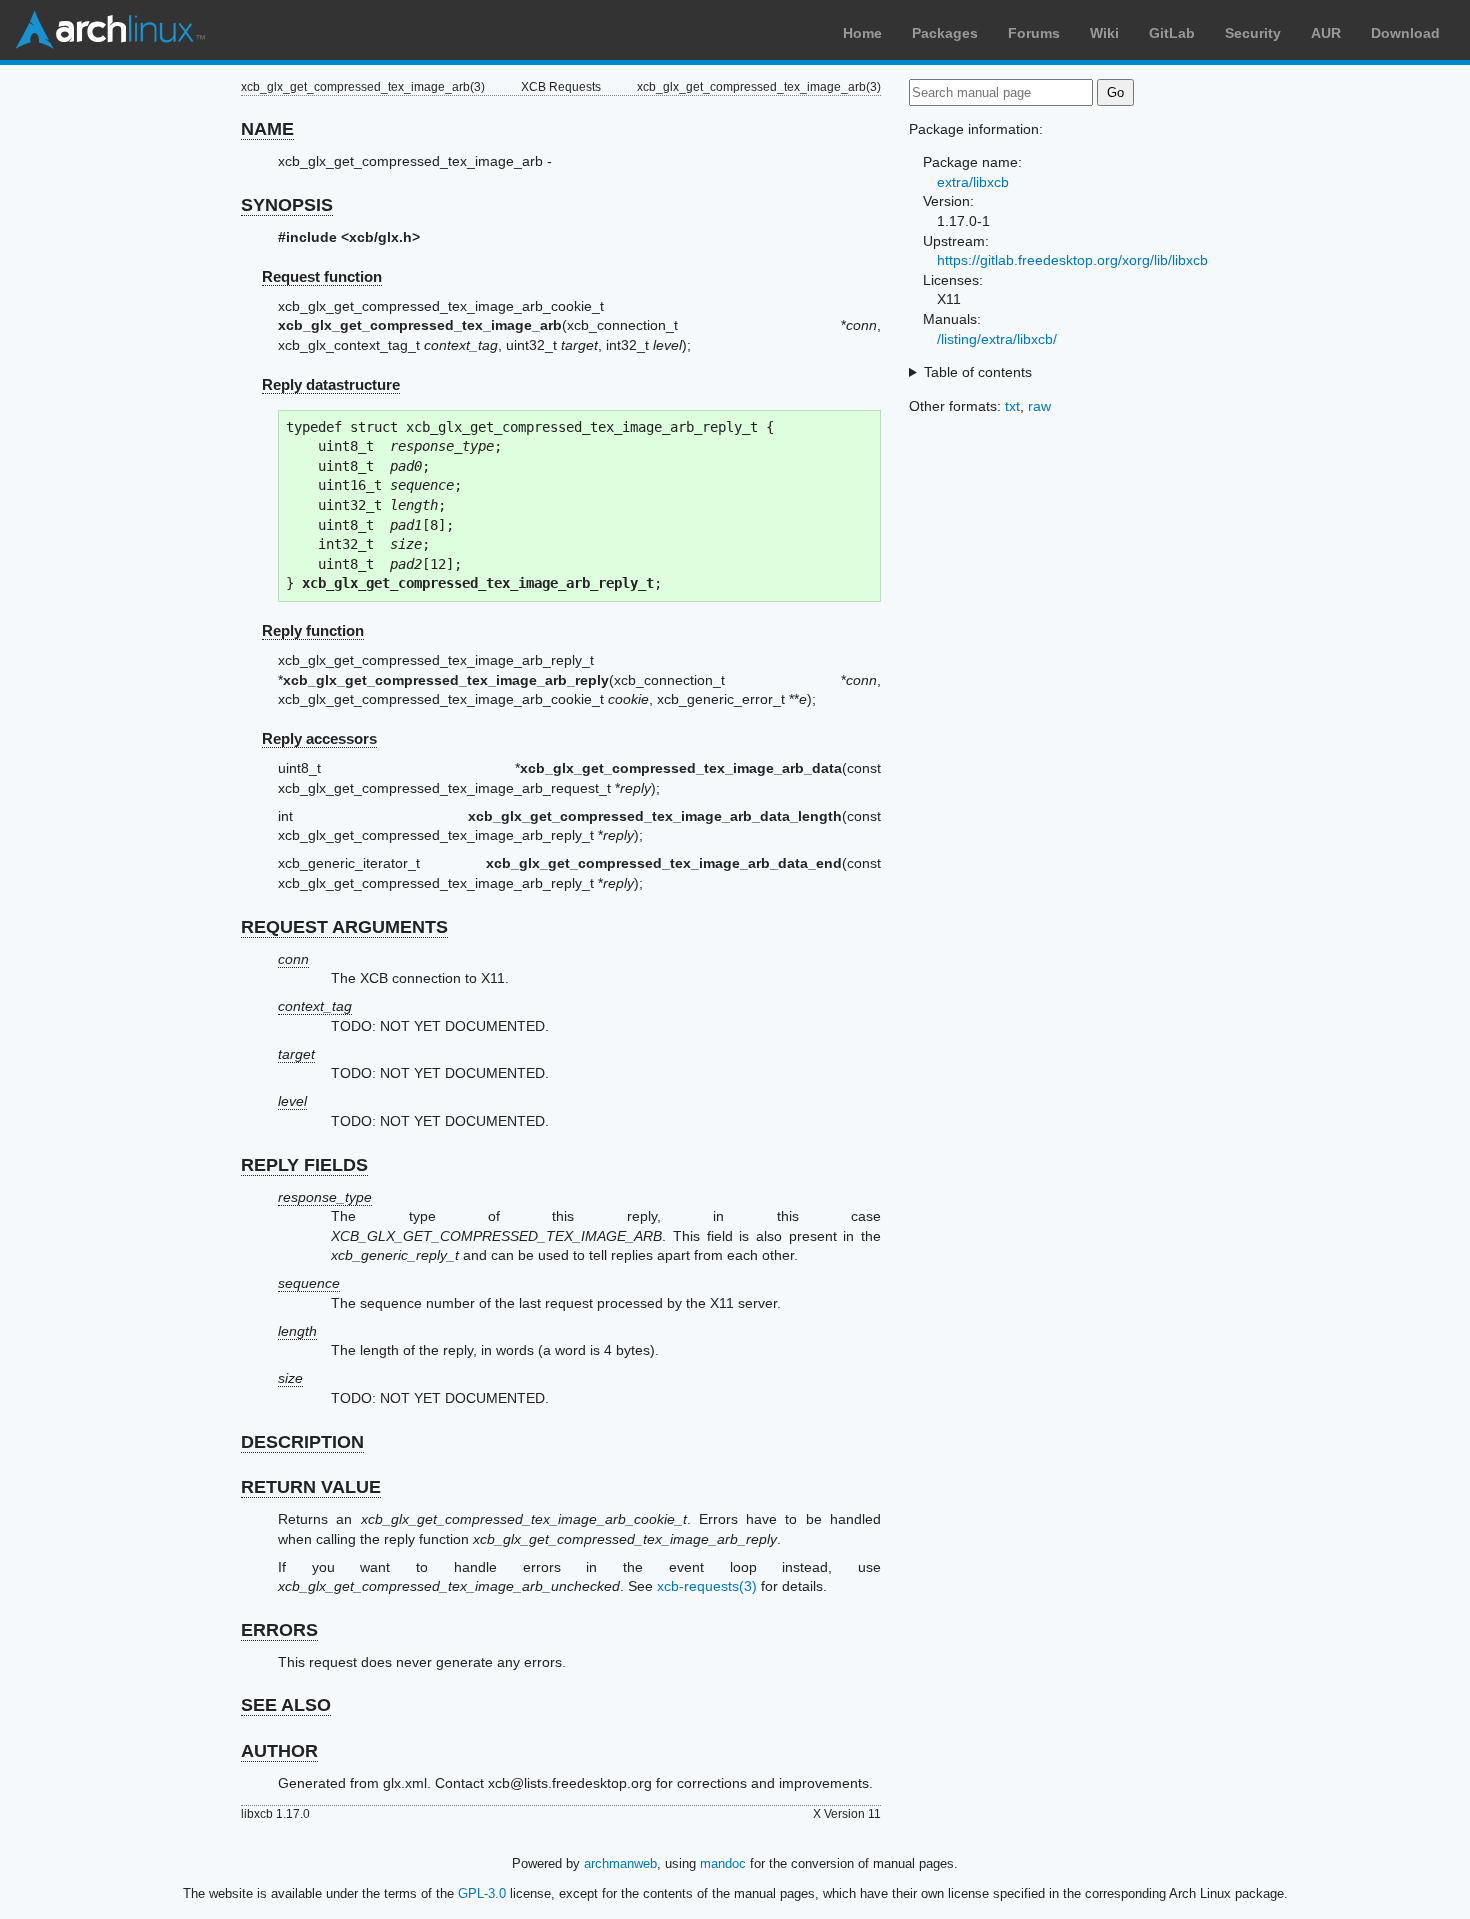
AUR (1326, 33)
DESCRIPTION (302, 1442)
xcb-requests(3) (707, 1586)
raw (1039, 406)
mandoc (723, 1863)
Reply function (313, 630)
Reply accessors (319, 738)
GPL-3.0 (482, 1893)
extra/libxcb (973, 182)
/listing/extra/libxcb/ (997, 339)
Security (1253, 33)
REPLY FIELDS (304, 1165)
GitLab (1172, 33)
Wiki (1104, 33)
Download (1405, 33)
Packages (945, 33)
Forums (1034, 33)
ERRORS (279, 1630)
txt (1012, 406)
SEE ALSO (286, 1705)
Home (862, 33)
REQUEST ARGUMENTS (344, 927)
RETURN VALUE (311, 1487)
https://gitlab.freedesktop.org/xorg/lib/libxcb (1072, 260)
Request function (322, 276)
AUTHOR (279, 1751)
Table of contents (978, 372)
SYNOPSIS (287, 205)
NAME (267, 129)
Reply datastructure (331, 384)
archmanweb (620, 1863)
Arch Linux (110, 30)
